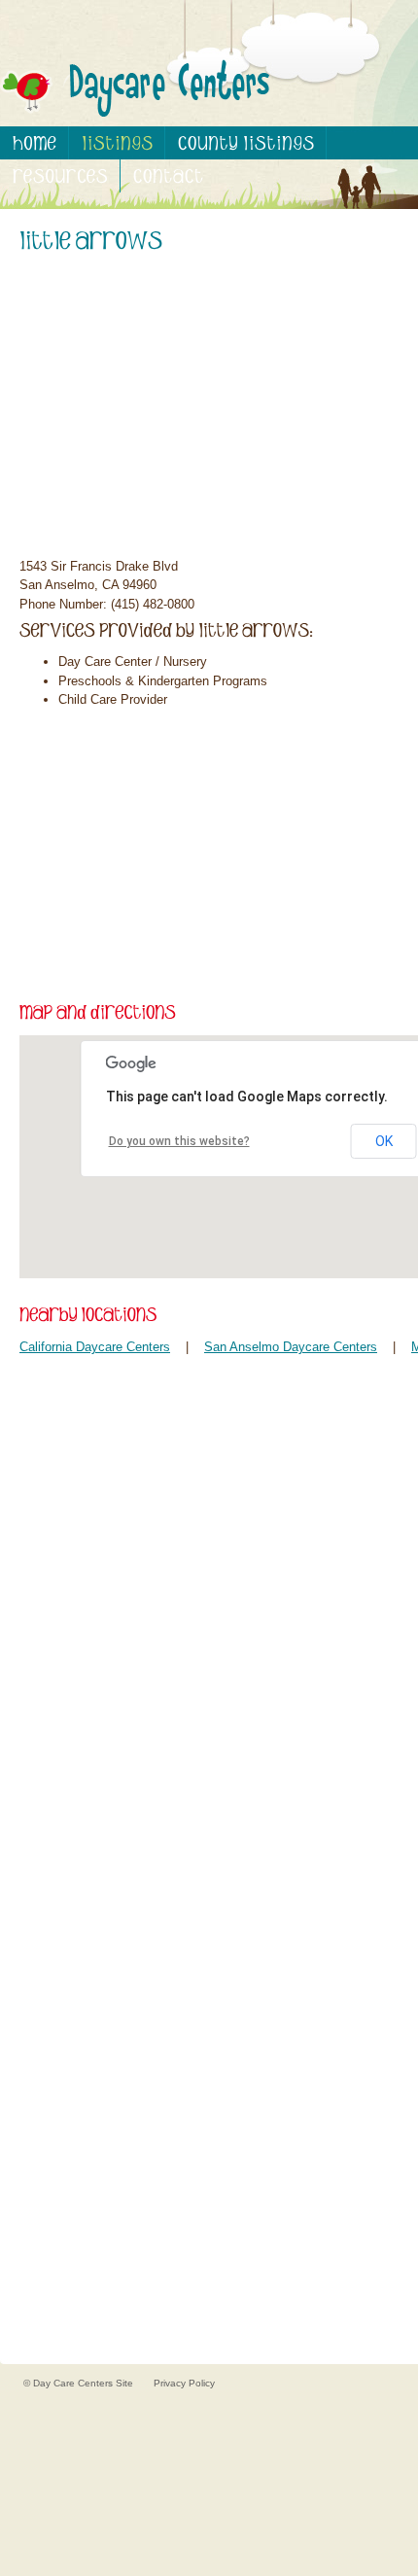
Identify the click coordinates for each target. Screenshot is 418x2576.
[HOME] (35, 143)
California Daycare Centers (95, 1347)
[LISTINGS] (117, 143)
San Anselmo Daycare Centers (291, 1347)
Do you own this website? (179, 1141)
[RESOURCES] (60, 176)
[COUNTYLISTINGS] (246, 143)
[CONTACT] (168, 176)
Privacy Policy (184, 2383)
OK (384, 1141)
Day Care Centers (74, 2383)
